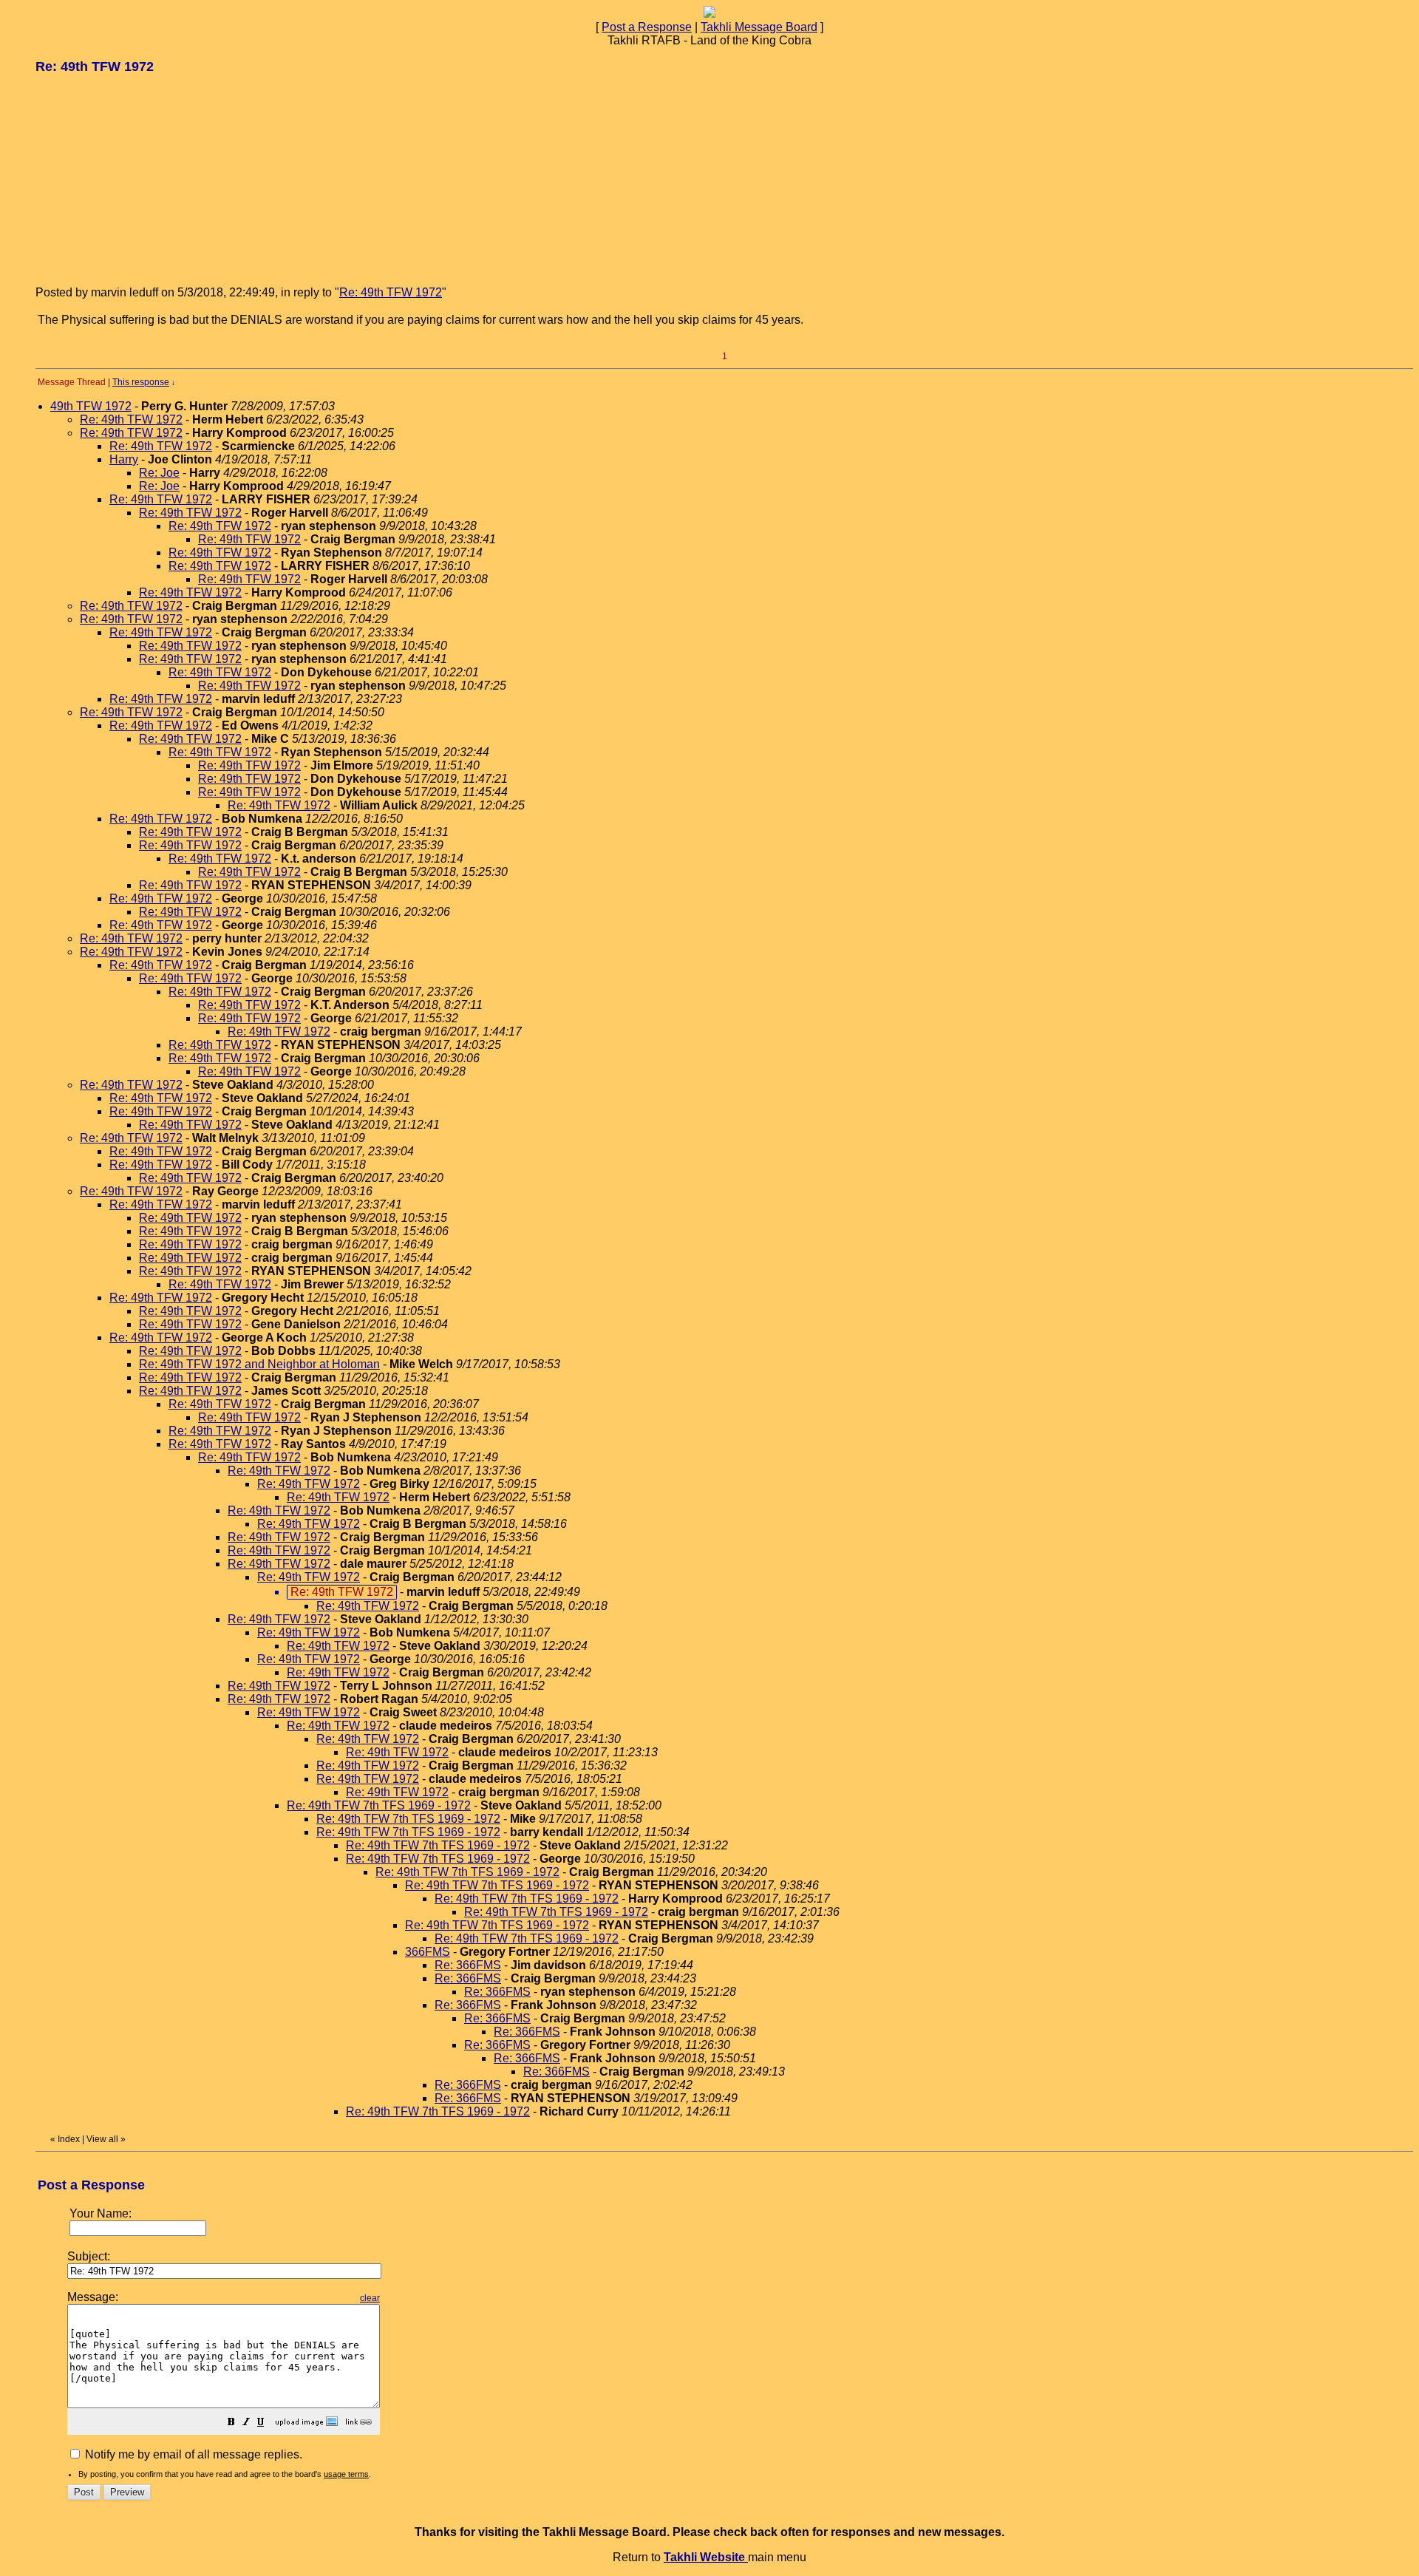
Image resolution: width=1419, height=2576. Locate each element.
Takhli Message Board (759, 27)
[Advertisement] (146, 179)
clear (370, 2298)
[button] (231, 2423)
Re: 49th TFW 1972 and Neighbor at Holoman (259, 1364)
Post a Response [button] (647, 27)
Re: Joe (159, 473)
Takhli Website (706, 2557)
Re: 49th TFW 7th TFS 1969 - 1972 (379, 1805)
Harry (124, 459)
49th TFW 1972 (91, 406)
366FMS (428, 1952)
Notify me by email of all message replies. (192, 2454)
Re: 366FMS (468, 1965)
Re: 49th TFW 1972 (391, 292)
